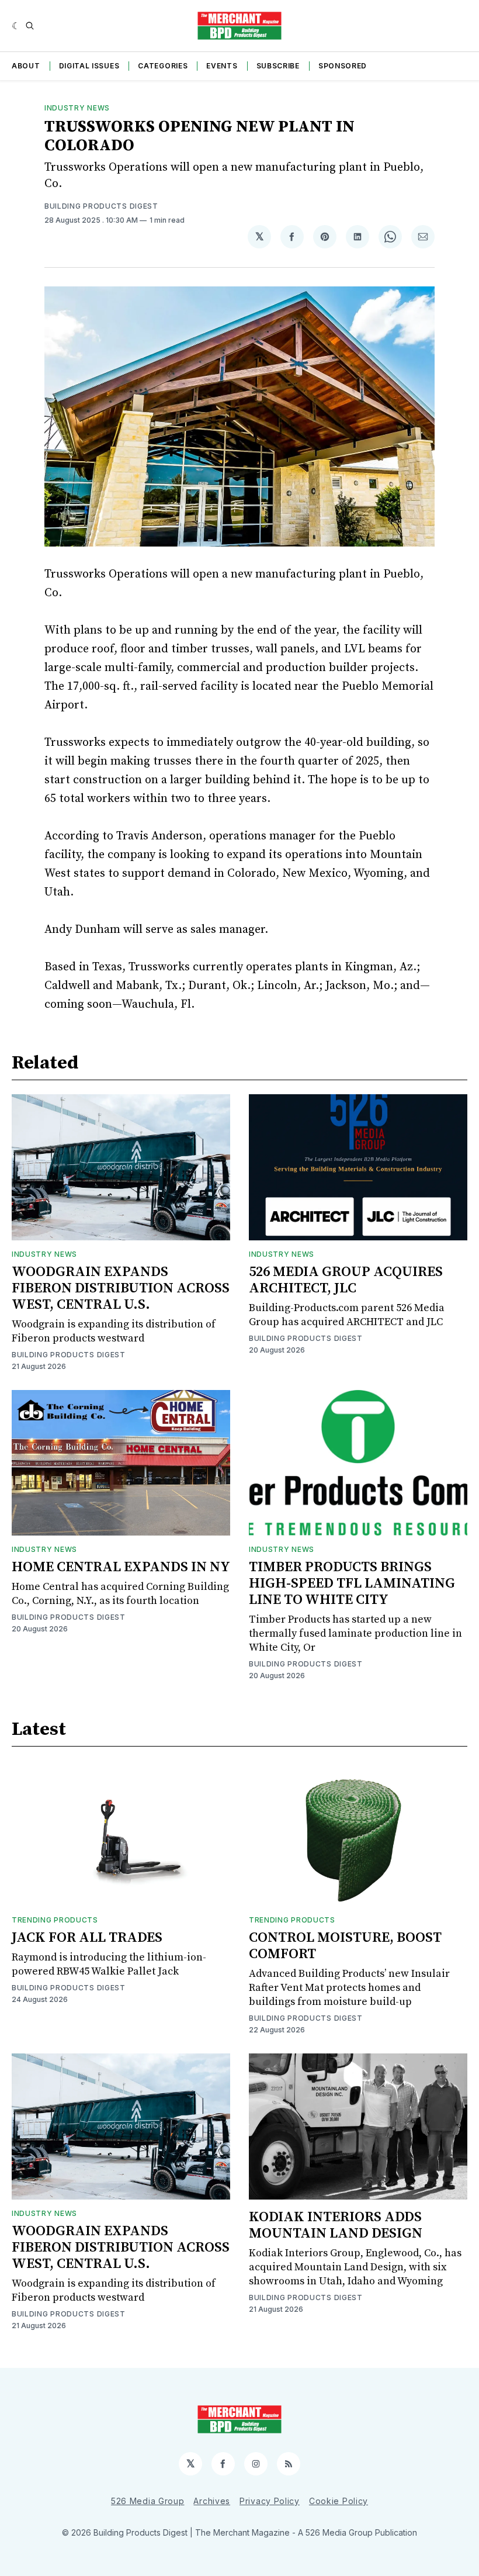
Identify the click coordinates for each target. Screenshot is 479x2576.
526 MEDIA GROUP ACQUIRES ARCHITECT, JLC (346, 1280)
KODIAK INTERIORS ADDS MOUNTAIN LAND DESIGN (336, 2225)
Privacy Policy (270, 2501)
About (26, 66)
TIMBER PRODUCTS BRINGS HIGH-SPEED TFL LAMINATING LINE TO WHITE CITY (352, 1583)
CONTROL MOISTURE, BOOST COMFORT (345, 1946)
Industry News (77, 108)
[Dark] (16, 26)
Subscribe (278, 66)
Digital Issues (89, 66)
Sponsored (343, 66)
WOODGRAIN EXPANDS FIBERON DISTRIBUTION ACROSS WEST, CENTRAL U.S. (121, 1288)
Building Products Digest (101, 206)
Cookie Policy (339, 2501)
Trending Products (55, 1920)
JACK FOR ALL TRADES (87, 1938)
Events (222, 66)
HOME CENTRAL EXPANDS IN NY (121, 1567)
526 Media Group (148, 2501)
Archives (212, 2501)
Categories (163, 66)
